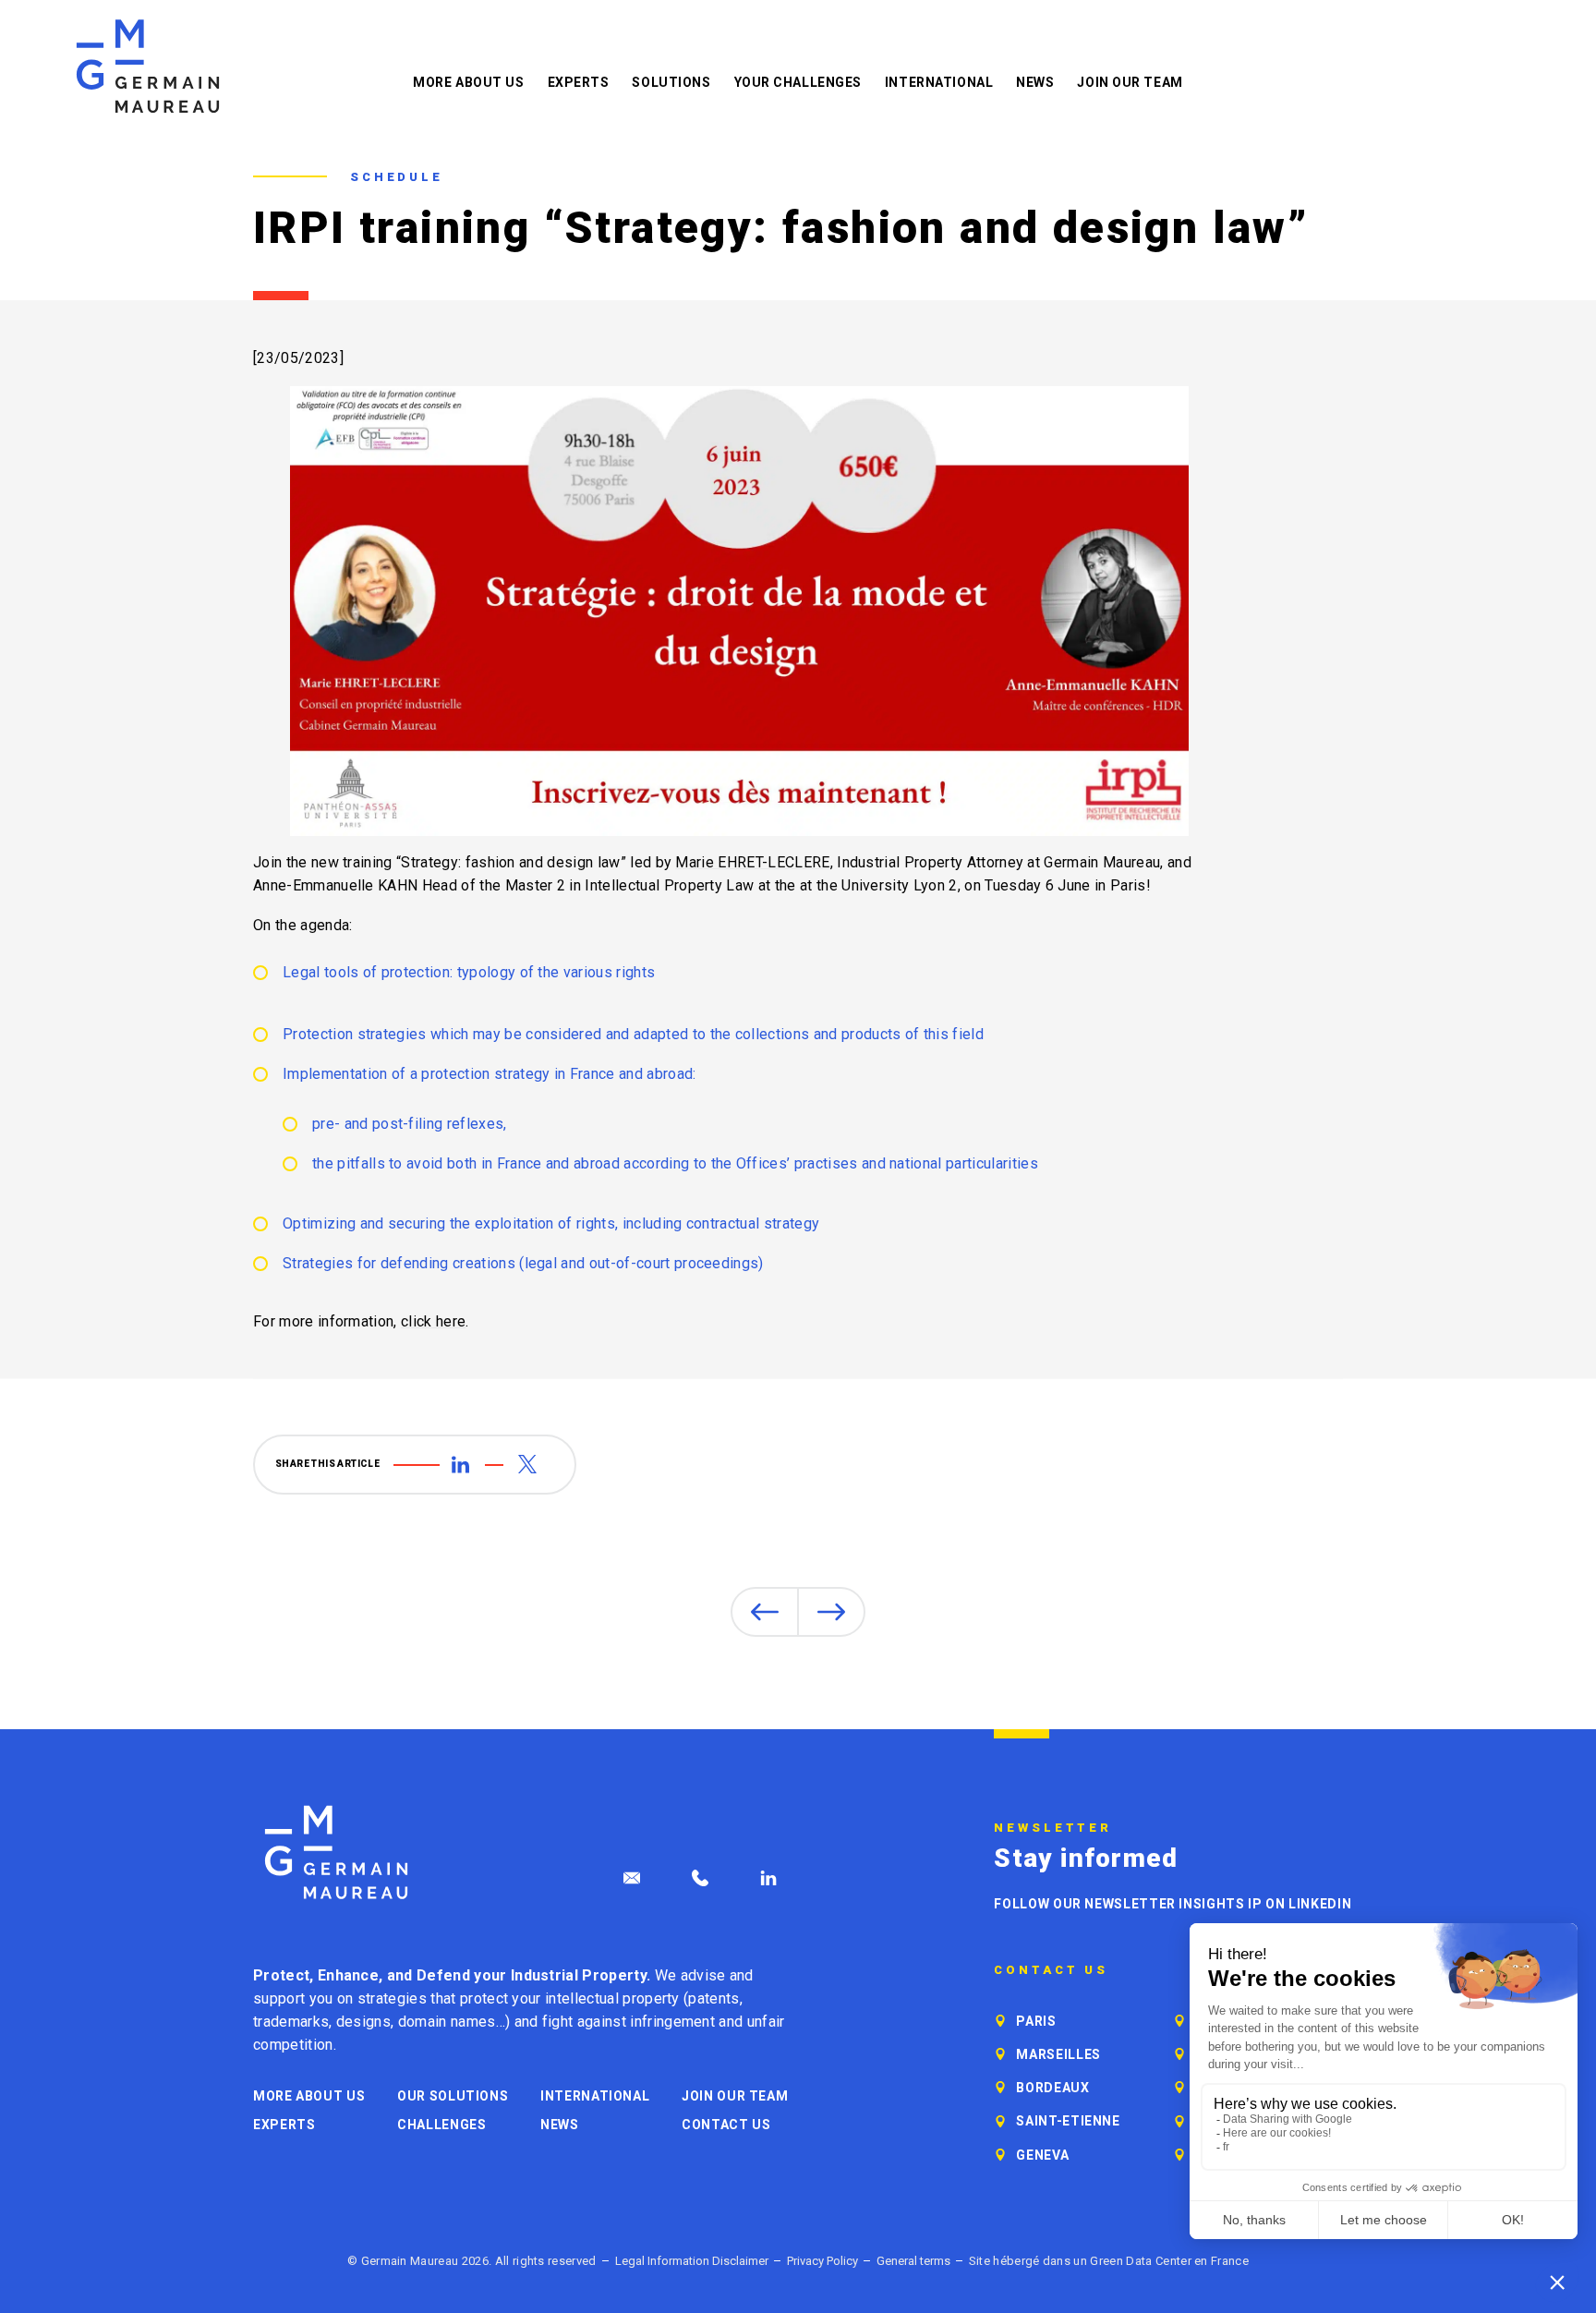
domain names (447, 2022)
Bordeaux (1052, 2088)
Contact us (726, 2125)
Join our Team (1130, 82)
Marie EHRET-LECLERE (752, 862)
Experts (579, 82)
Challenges (441, 2125)
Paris (1036, 2021)
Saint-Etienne (1068, 2121)
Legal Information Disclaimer (692, 2261)
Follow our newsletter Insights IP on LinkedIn (1173, 1904)
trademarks (291, 2022)
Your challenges (798, 82)
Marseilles (1058, 2054)
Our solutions (453, 2096)
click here (433, 1321)
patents (713, 1998)
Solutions (671, 82)
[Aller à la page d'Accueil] (336, 1853)
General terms (913, 2261)
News (1035, 82)
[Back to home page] (148, 66)
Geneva (1042, 2155)
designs (363, 2022)
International (939, 82)
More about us (468, 82)
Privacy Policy (822, 2261)
